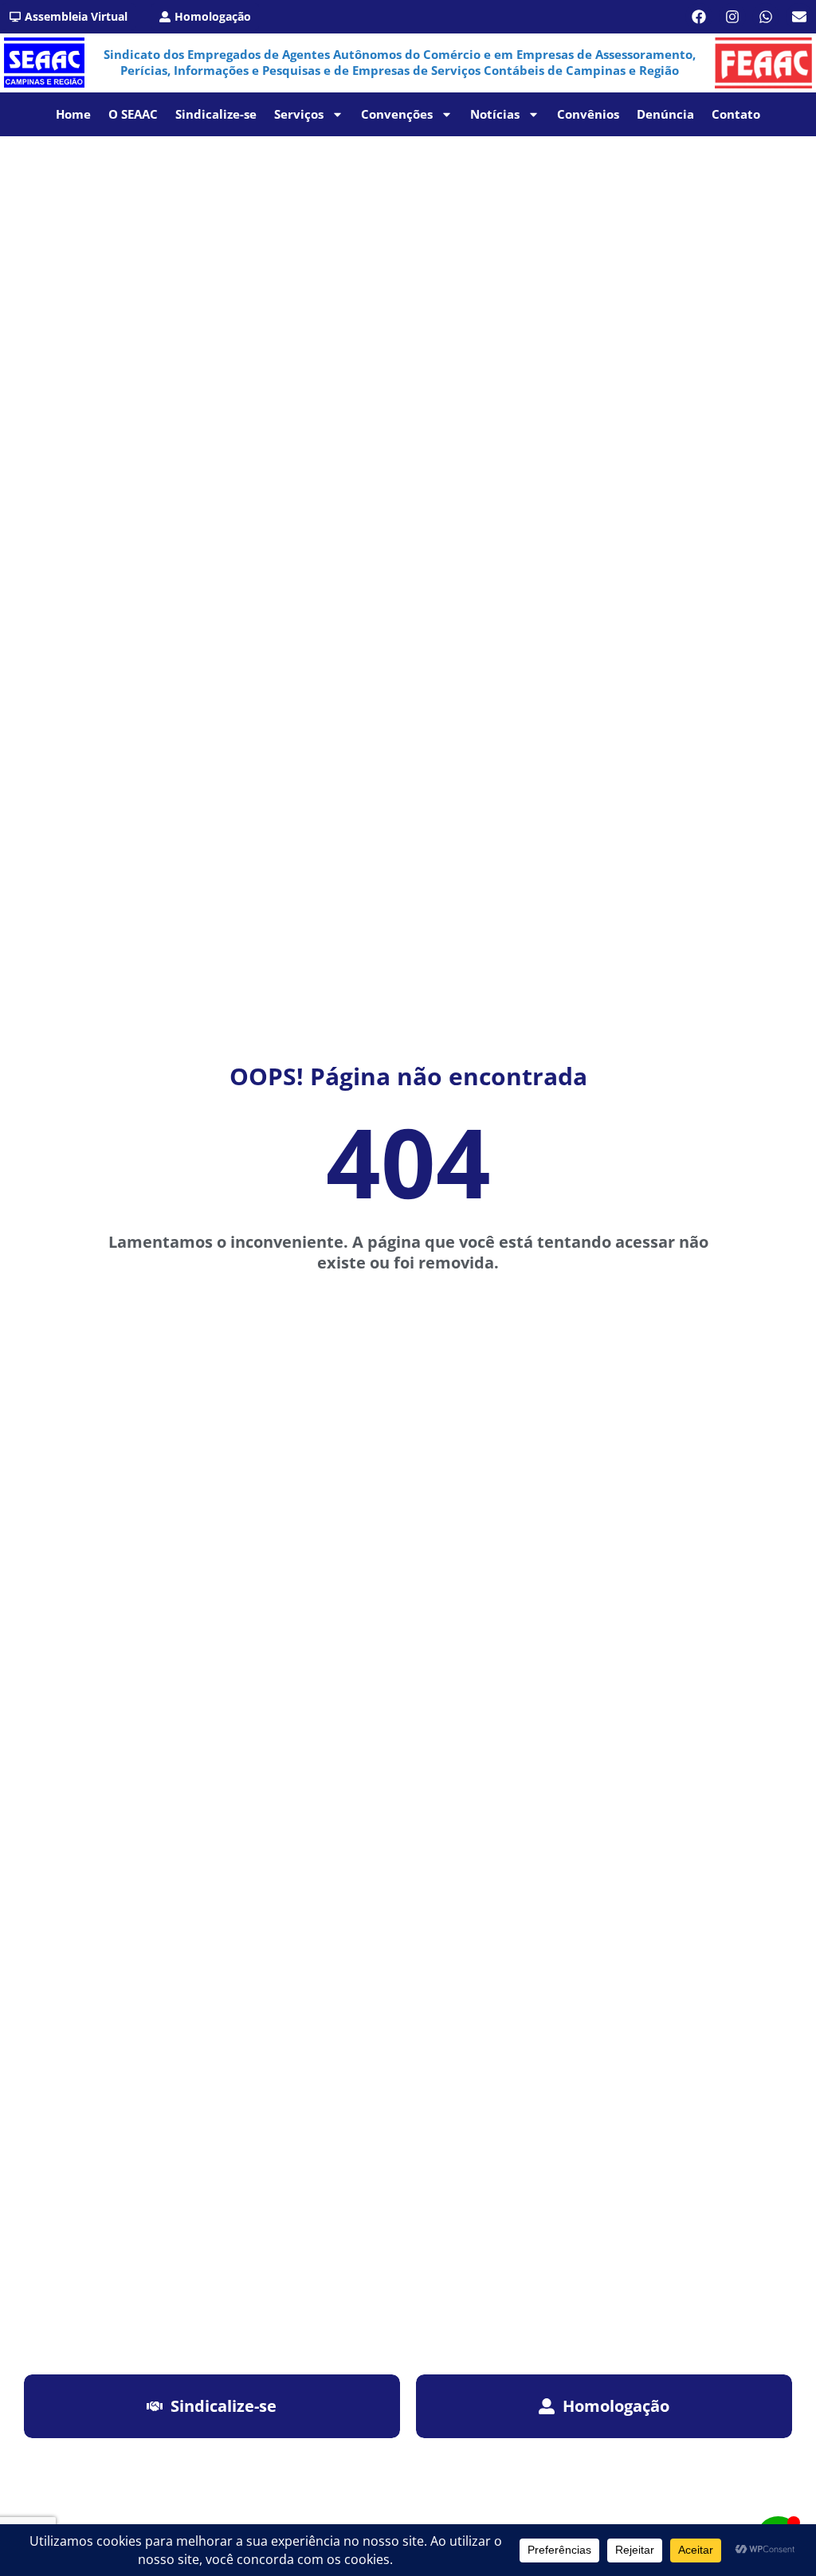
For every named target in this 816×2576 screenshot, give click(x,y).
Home (73, 114)
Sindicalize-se (216, 114)
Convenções (397, 114)
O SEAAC (133, 114)
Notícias (495, 114)
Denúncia (665, 114)
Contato (736, 114)
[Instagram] (732, 17)
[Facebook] (699, 17)
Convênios (588, 114)
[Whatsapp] (766, 17)
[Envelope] (799, 17)
